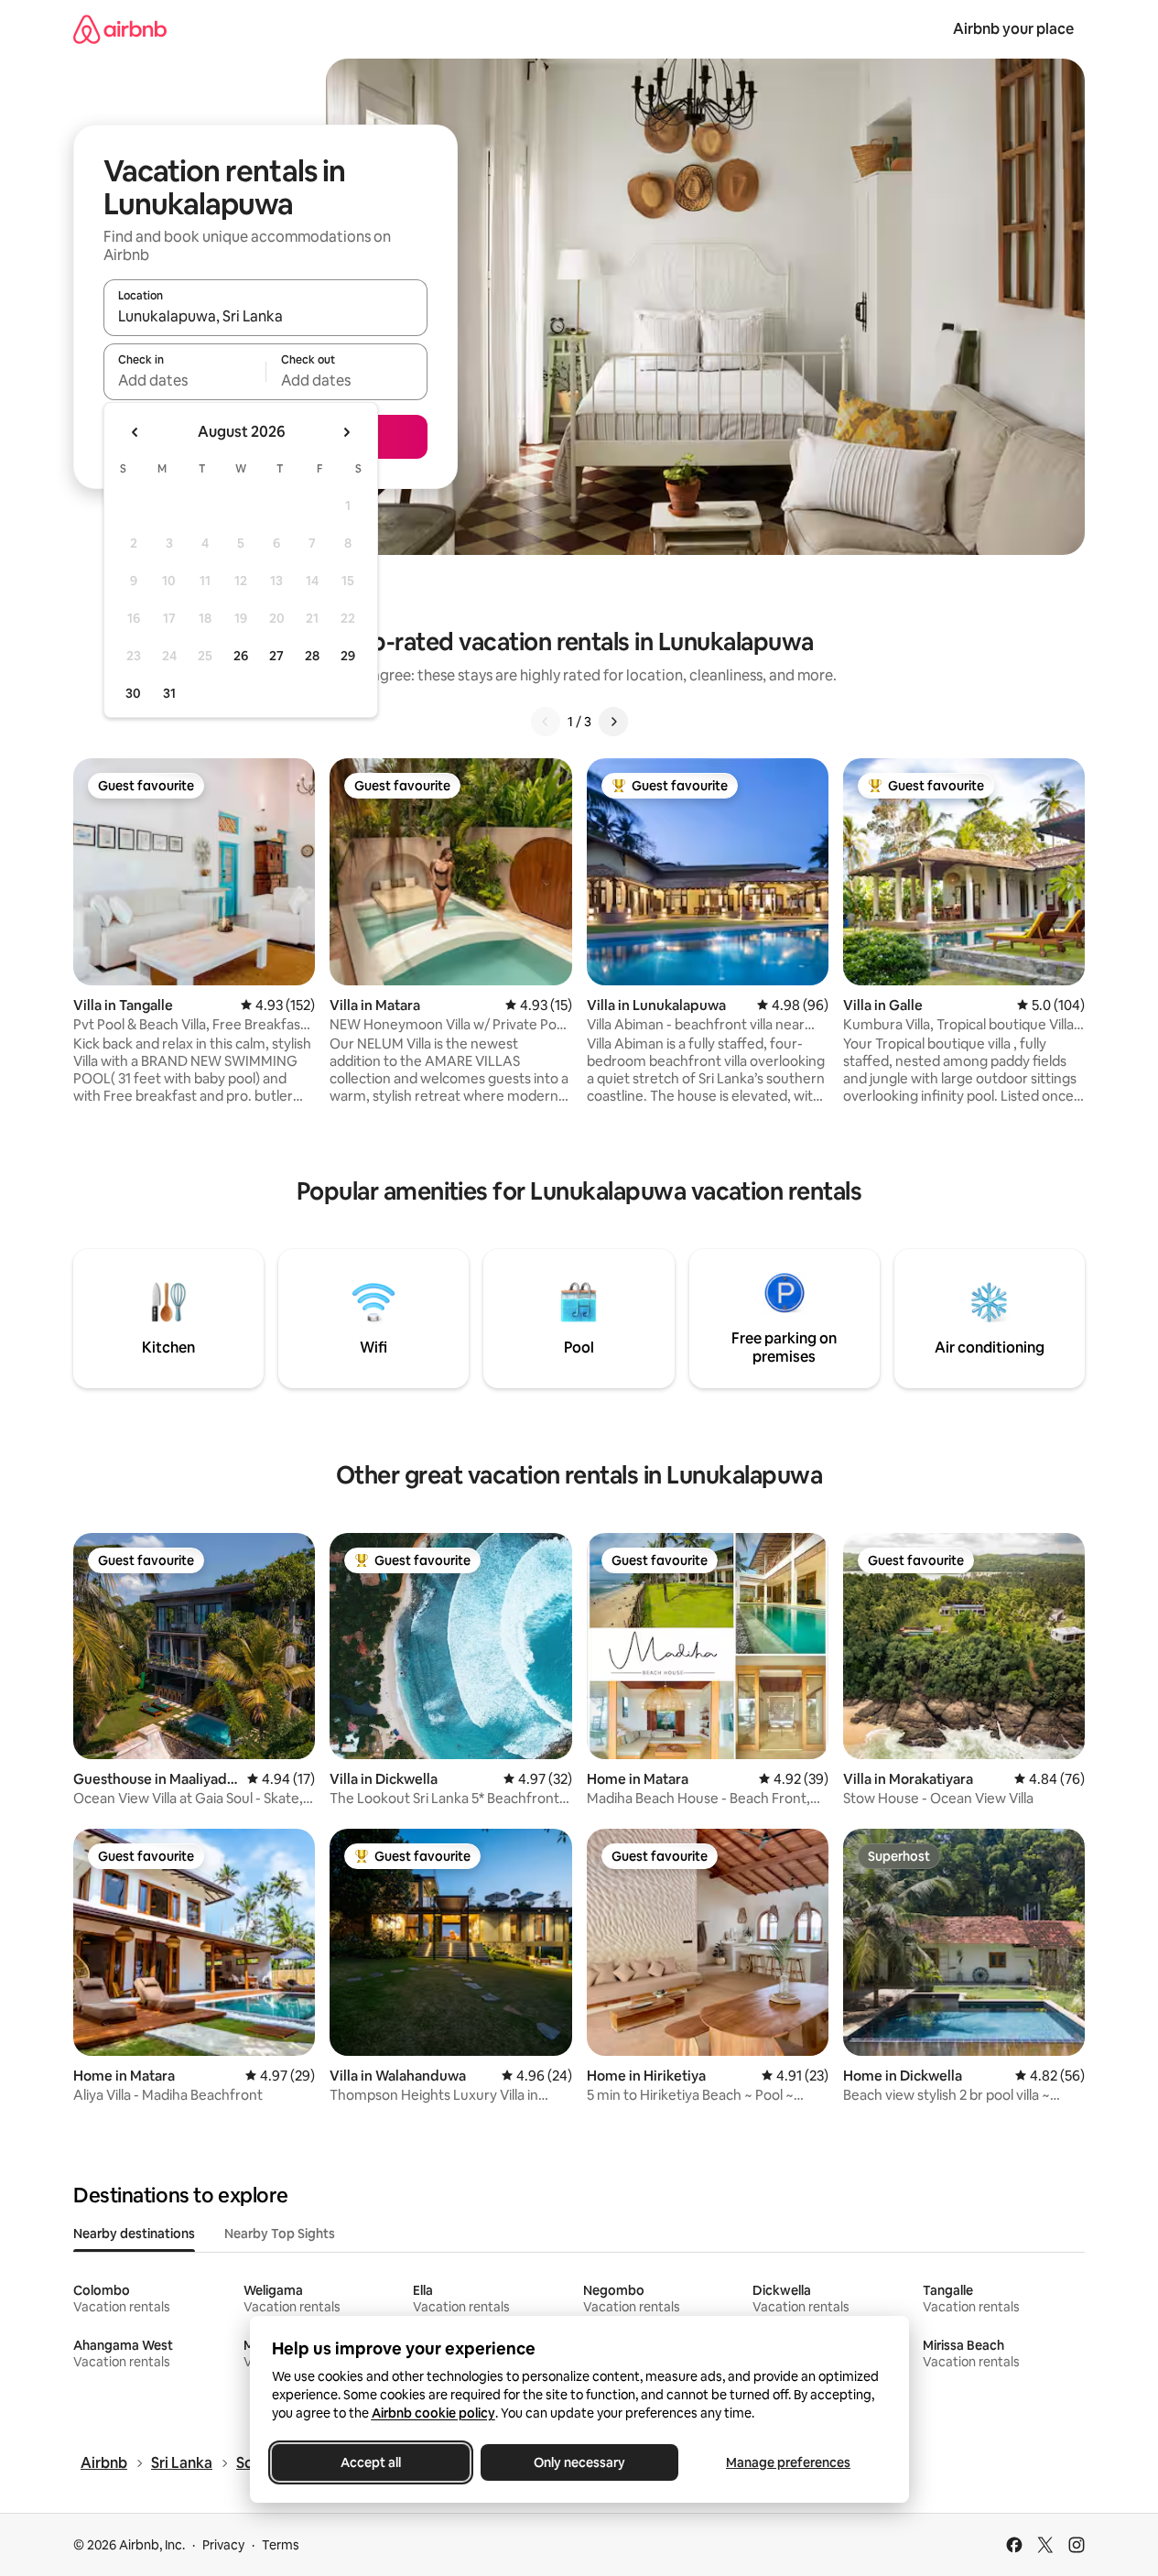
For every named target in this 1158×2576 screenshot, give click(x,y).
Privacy (223, 2545)
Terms (281, 2545)
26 (241, 656)
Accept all (371, 2462)
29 (348, 656)
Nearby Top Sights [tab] (280, 2234)
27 (276, 656)
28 (312, 656)
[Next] (613, 722)
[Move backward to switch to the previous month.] (135, 432)
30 (133, 693)
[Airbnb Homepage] (120, 29)
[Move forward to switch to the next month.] (346, 432)
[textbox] (184, 380)
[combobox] (265, 316)
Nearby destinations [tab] (134, 2234)
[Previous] (546, 722)
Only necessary (579, 2462)
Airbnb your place (1013, 29)
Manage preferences (788, 2462)
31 (169, 693)
